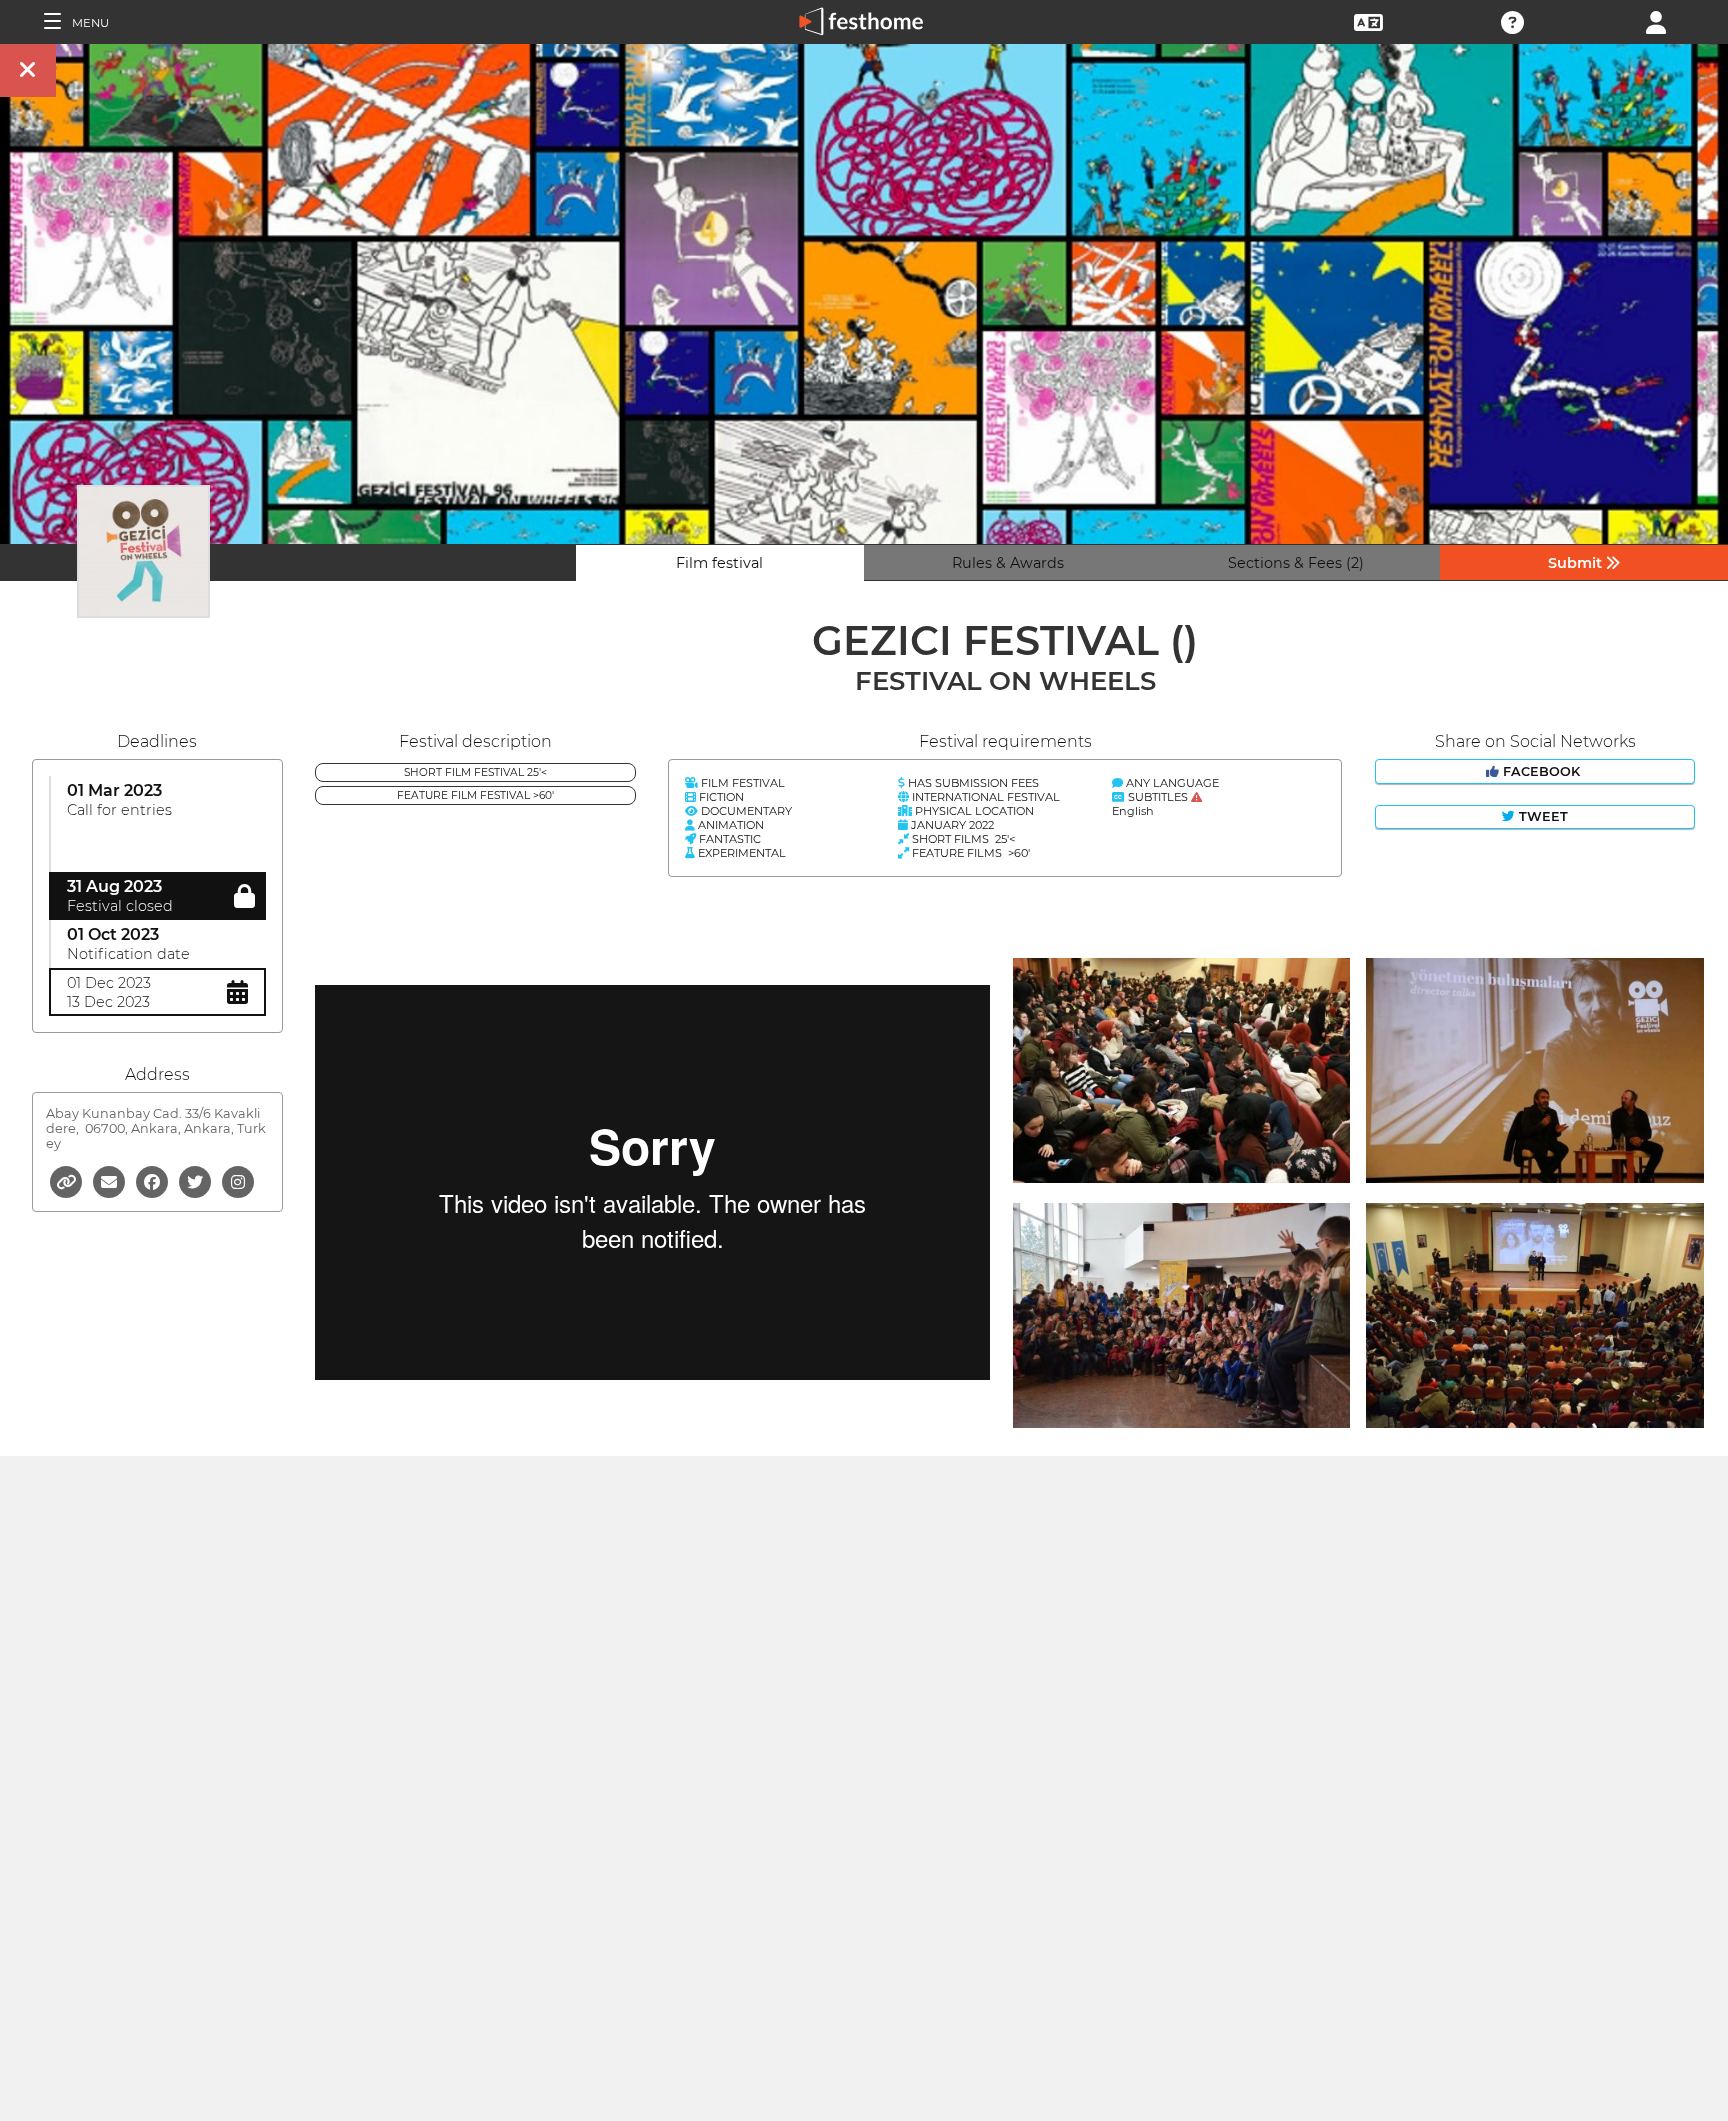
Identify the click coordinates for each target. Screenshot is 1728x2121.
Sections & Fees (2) (1296, 563)
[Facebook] (153, 1180)
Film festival (719, 563)
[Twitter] (196, 1180)
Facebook (1541, 771)
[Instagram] (238, 1180)
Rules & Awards (1008, 563)
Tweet (1541, 816)
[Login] (1656, 20)
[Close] (28, 70)
